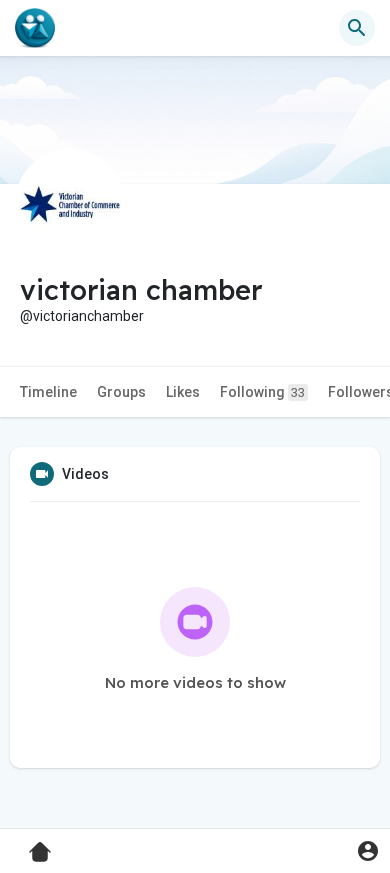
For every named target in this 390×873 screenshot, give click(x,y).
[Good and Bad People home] (35, 28)
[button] (367, 850)
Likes (183, 392)
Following (262, 392)
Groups (121, 392)
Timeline (48, 392)
